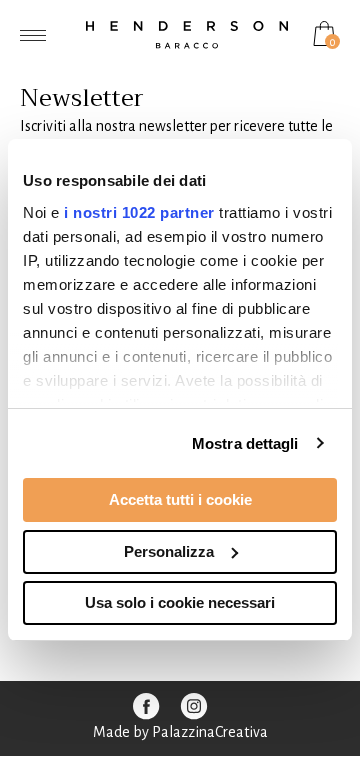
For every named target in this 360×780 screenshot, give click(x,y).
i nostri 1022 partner (139, 212)
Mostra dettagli (245, 443)
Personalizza (169, 551)
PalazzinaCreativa (210, 732)
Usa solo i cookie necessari (180, 602)
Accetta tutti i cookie (180, 499)
